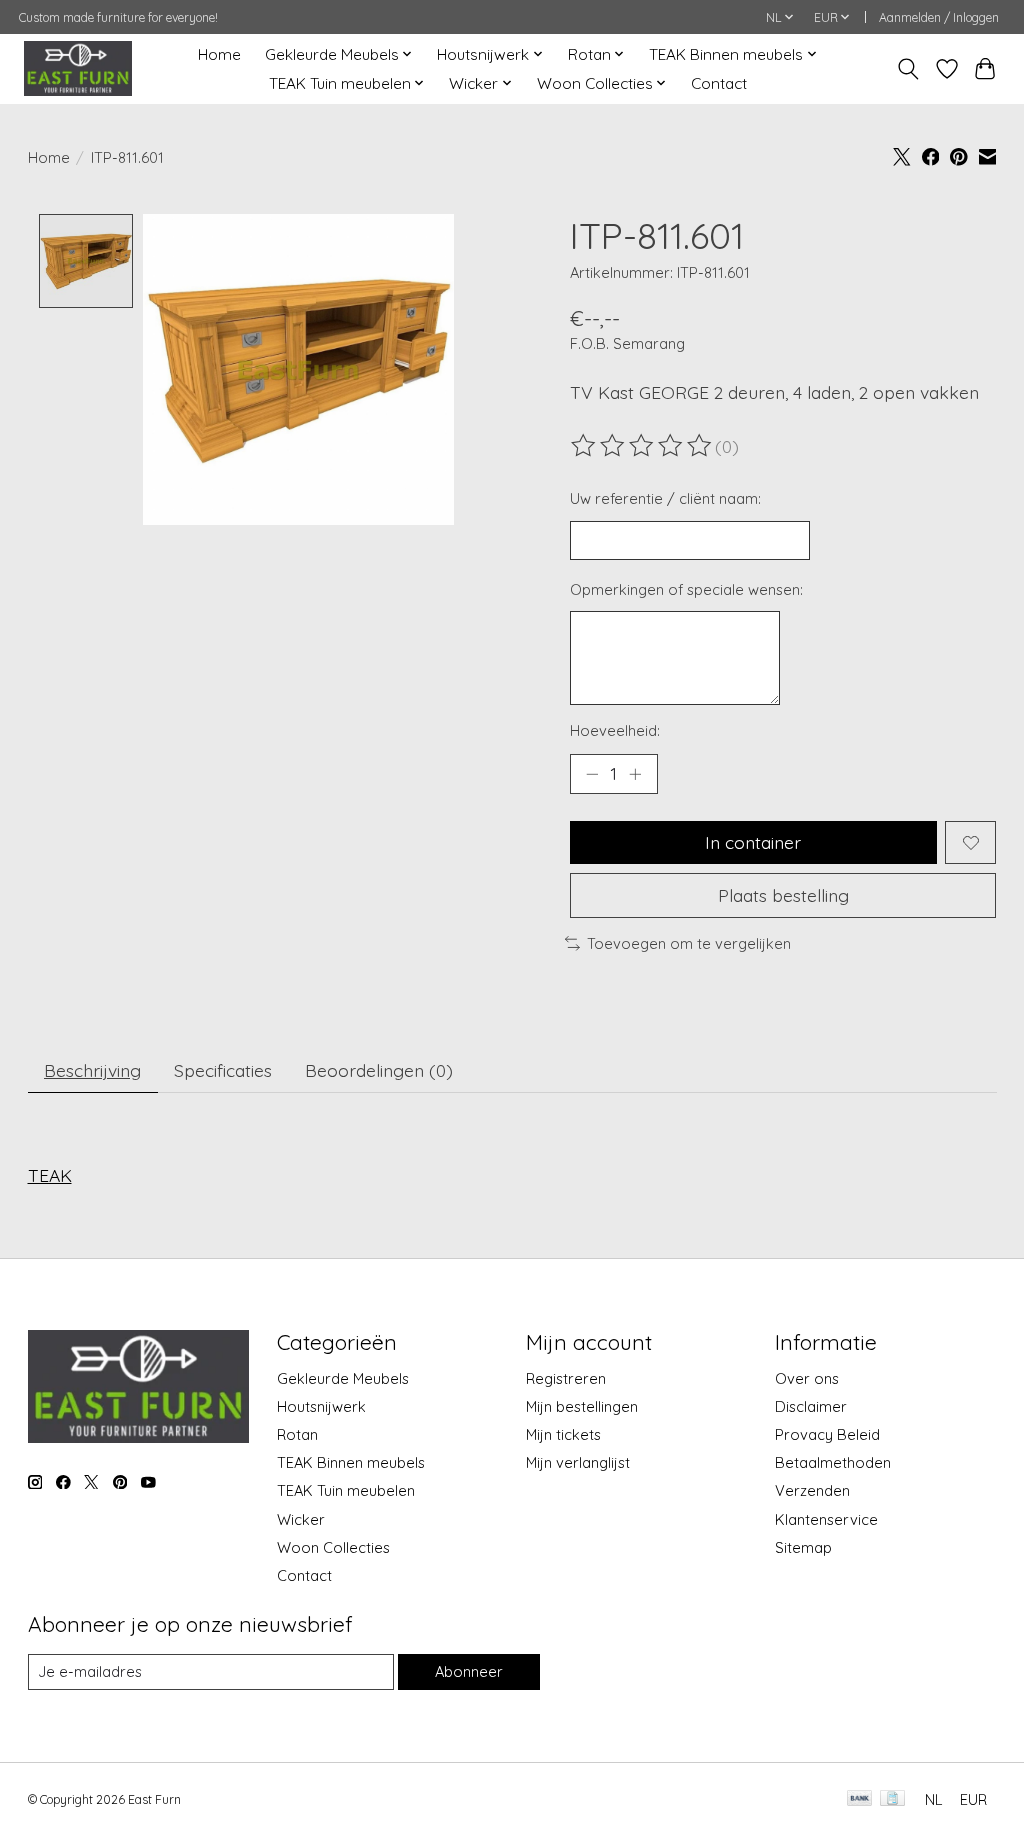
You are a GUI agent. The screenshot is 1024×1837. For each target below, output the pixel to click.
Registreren (566, 1378)
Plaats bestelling (783, 895)
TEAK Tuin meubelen (346, 1490)
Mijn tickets (563, 1434)
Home (219, 54)
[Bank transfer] (860, 1799)
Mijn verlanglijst (578, 1462)
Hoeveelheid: (615, 730)
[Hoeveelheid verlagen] (592, 774)
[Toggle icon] (907, 69)
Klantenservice (826, 1519)
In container (753, 842)
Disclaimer (811, 1406)
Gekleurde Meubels (343, 1378)
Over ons (807, 1378)
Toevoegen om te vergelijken (689, 943)
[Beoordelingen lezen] (643, 446)
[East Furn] (78, 68)
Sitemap (803, 1547)
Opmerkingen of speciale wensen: (686, 589)
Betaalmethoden (833, 1462)
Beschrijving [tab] (92, 1070)
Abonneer (469, 1671)
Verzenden (812, 1490)
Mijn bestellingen (582, 1406)
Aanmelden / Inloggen (939, 17)
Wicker (301, 1519)
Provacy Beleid (827, 1434)
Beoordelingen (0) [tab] (379, 1070)
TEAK (50, 1175)
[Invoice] (892, 1799)
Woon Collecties (333, 1547)
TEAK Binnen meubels (351, 1462)
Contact (719, 83)
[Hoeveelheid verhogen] (635, 774)
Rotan (297, 1434)
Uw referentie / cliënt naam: (665, 498)
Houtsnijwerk (321, 1406)
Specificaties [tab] (223, 1070)
